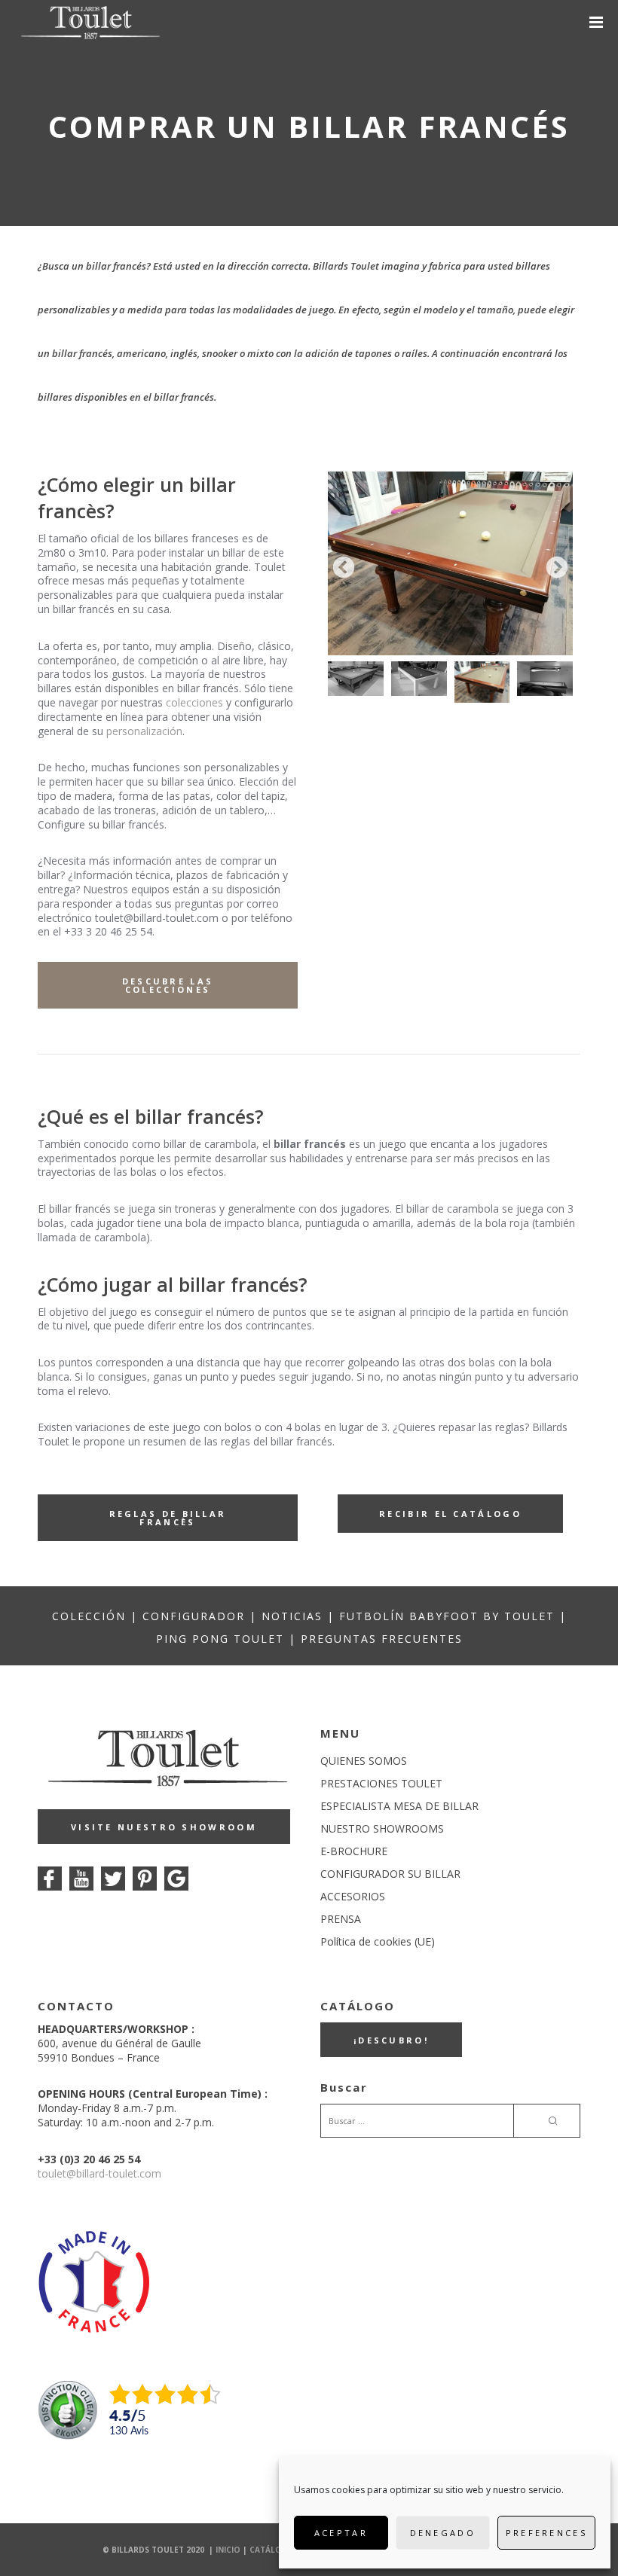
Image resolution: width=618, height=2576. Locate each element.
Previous (344, 568)
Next (557, 568)
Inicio (228, 2550)
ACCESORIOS (353, 1896)
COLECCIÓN (89, 1616)
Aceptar (341, 2533)
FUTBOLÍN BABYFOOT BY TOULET (447, 1616)
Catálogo (272, 2550)
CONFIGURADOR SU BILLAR (390, 1874)
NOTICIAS (292, 1616)
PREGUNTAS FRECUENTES (382, 1639)
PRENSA (341, 1919)
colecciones (194, 702)
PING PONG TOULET (220, 1639)
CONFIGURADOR (194, 1616)
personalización (144, 731)
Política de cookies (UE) (378, 1941)
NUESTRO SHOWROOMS (382, 1828)
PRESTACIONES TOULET (381, 1783)
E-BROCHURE (354, 1851)
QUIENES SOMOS (364, 1761)
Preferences (546, 2533)
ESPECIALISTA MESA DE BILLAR (399, 1806)
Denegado (443, 2533)
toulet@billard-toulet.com (99, 2173)
